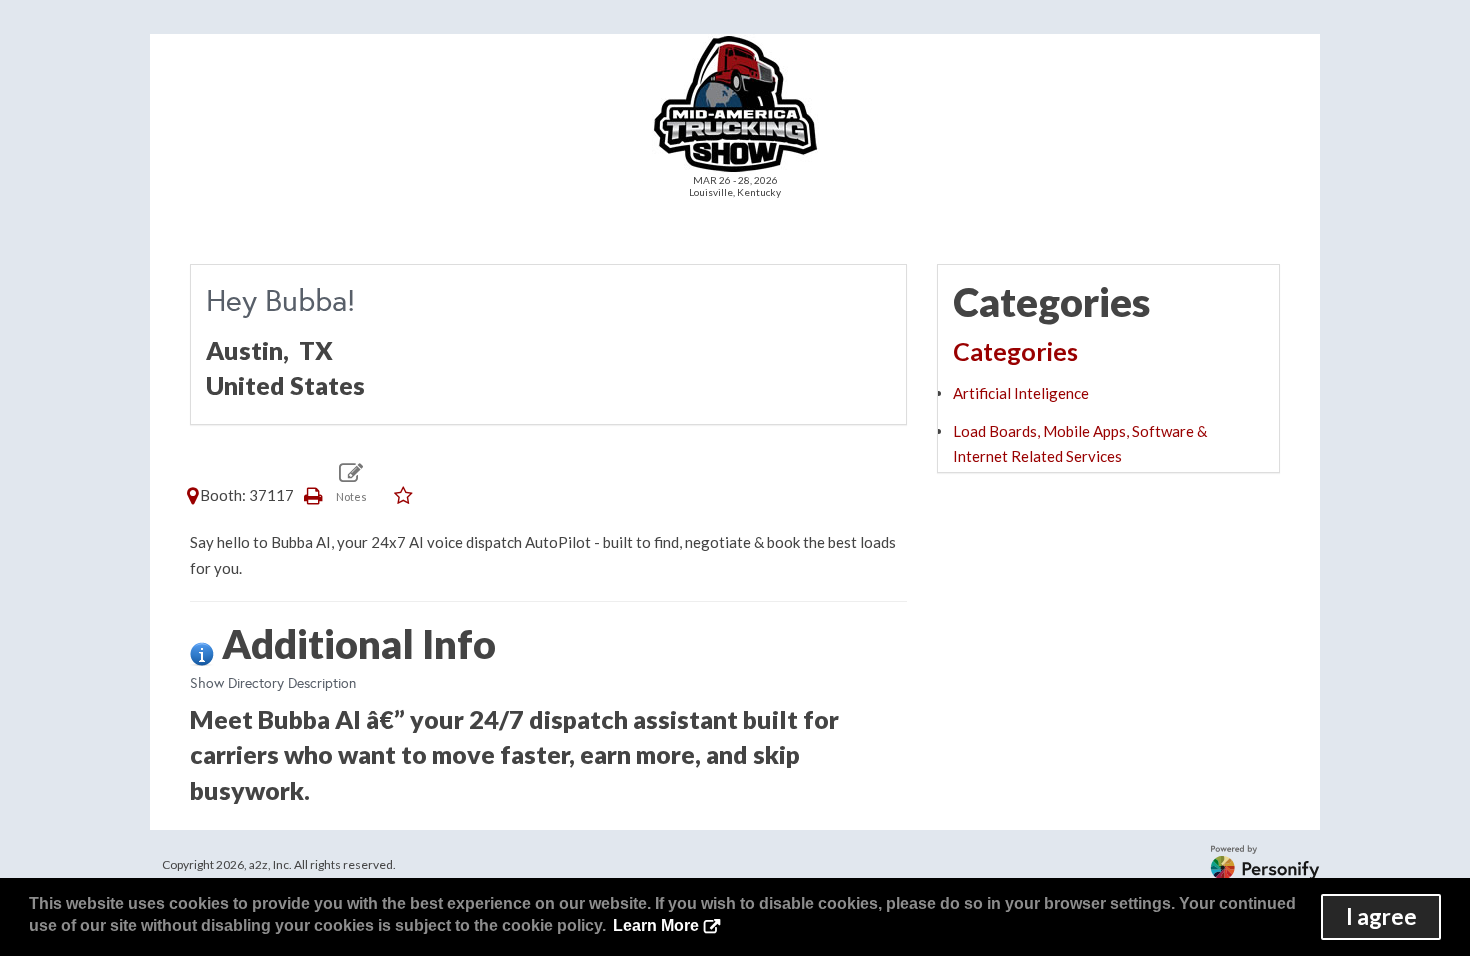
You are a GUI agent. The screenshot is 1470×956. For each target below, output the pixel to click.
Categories (1015, 351)
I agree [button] (1381, 916)
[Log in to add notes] (351, 481)
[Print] (314, 495)
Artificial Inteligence (1021, 393)
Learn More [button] (656, 925)
